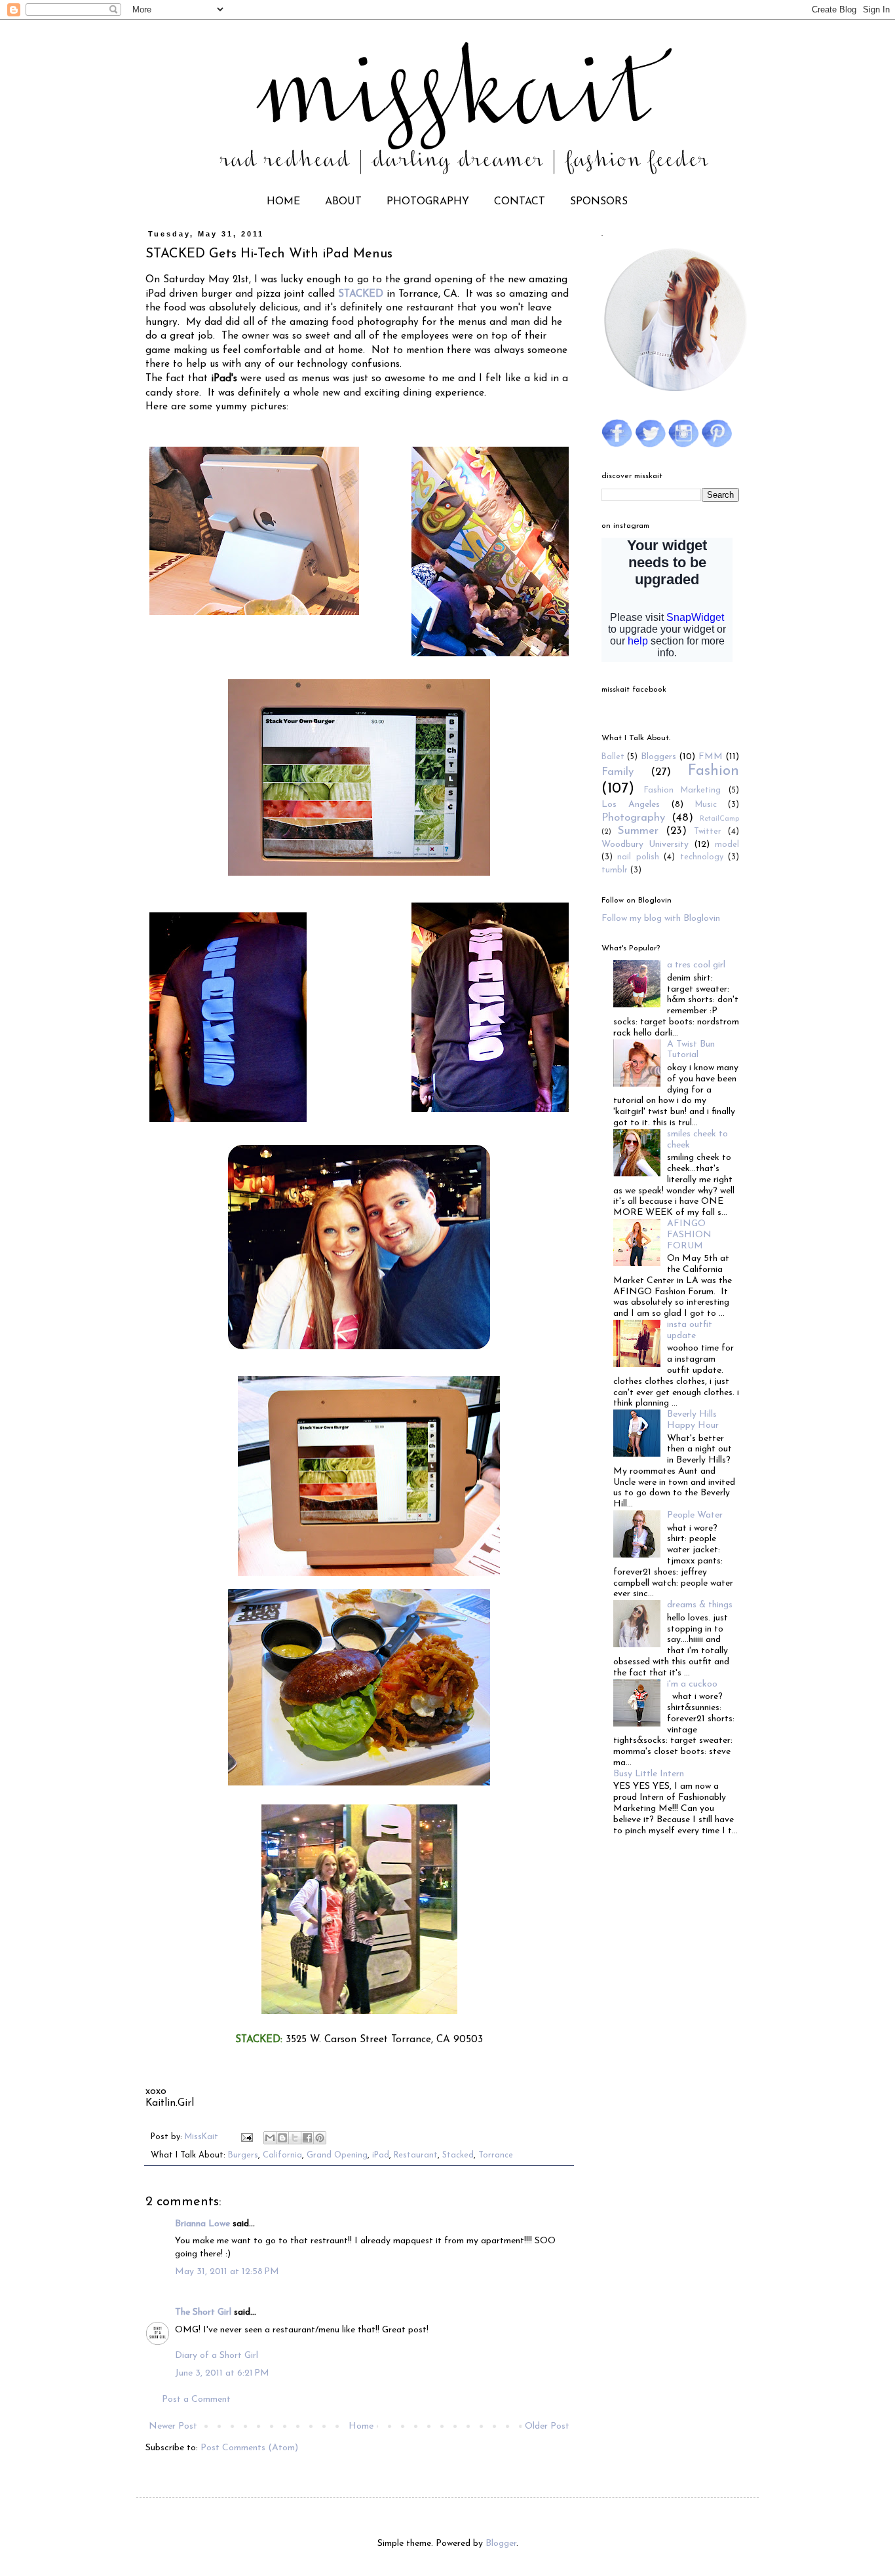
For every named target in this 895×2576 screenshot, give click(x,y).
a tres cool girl (696, 965)
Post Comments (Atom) (249, 2448)
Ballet (613, 757)
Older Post (547, 2426)
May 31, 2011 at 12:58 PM (227, 2272)
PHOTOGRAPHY (428, 202)
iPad (381, 2156)
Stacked (458, 2156)
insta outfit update (690, 1330)
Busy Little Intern (649, 1774)
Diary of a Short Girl (217, 2356)
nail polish (638, 857)
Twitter (708, 832)
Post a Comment (196, 2399)
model (727, 845)
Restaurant (416, 2156)
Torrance (496, 2156)
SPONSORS (599, 202)
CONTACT (520, 202)
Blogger (501, 2544)
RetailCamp (719, 819)
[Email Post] (246, 2137)
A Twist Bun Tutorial (691, 1050)
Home (361, 2426)
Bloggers (658, 757)
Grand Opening (337, 2156)
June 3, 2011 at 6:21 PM (222, 2373)
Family (618, 772)
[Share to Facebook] (307, 2138)
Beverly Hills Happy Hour (693, 1420)
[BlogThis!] (282, 2138)
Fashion (714, 771)
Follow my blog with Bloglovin (661, 919)
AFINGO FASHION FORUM (689, 1235)
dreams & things (700, 1605)
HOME (283, 202)
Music (706, 805)
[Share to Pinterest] (320, 2138)
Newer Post (173, 2426)
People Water (695, 1515)
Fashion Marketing (683, 791)
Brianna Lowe (202, 2224)
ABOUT (343, 202)
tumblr (615, 870)
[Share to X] (295, 2138)
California (282, 2156)
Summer (638, 831)
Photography (633, 818)
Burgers (243, 2156)
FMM (711, 757)
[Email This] (270, 2138)
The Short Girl (203, 2312)
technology (702, 857)
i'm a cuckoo (692, 1684)
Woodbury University (645, 845)
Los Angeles (631, 805)
